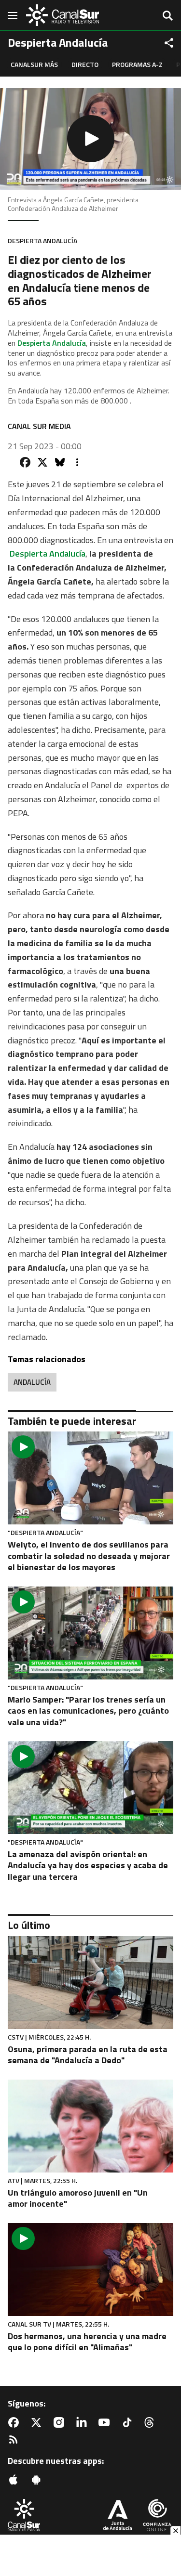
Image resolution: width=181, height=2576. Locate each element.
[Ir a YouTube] (106, 2422)
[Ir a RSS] (15, 2440)
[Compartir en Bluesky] (60, 462)
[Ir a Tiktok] (129, 2422)
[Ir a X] (38, 2422)
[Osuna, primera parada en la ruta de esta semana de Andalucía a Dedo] (90, 1983)
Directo (85, 64)
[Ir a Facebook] (15, 2422)
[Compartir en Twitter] (42, 462)
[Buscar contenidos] (167, 16)
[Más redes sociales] (169, 43)
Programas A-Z (137, 64)
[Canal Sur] (63, 15)
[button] (90, 139)
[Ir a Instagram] (61, 2422)
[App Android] (38, 2480)
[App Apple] (15, 2480)
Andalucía (32, 1382)
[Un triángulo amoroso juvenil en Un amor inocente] (90, 2126)
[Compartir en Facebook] (25, 462)
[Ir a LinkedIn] (84, 2422)
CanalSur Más (34, 64)
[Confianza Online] (157, 2516)
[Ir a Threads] (151, 2422)
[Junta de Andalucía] (118, 2516)
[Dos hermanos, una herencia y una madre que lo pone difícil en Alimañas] (90, 2270)
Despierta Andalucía (52, 343)
